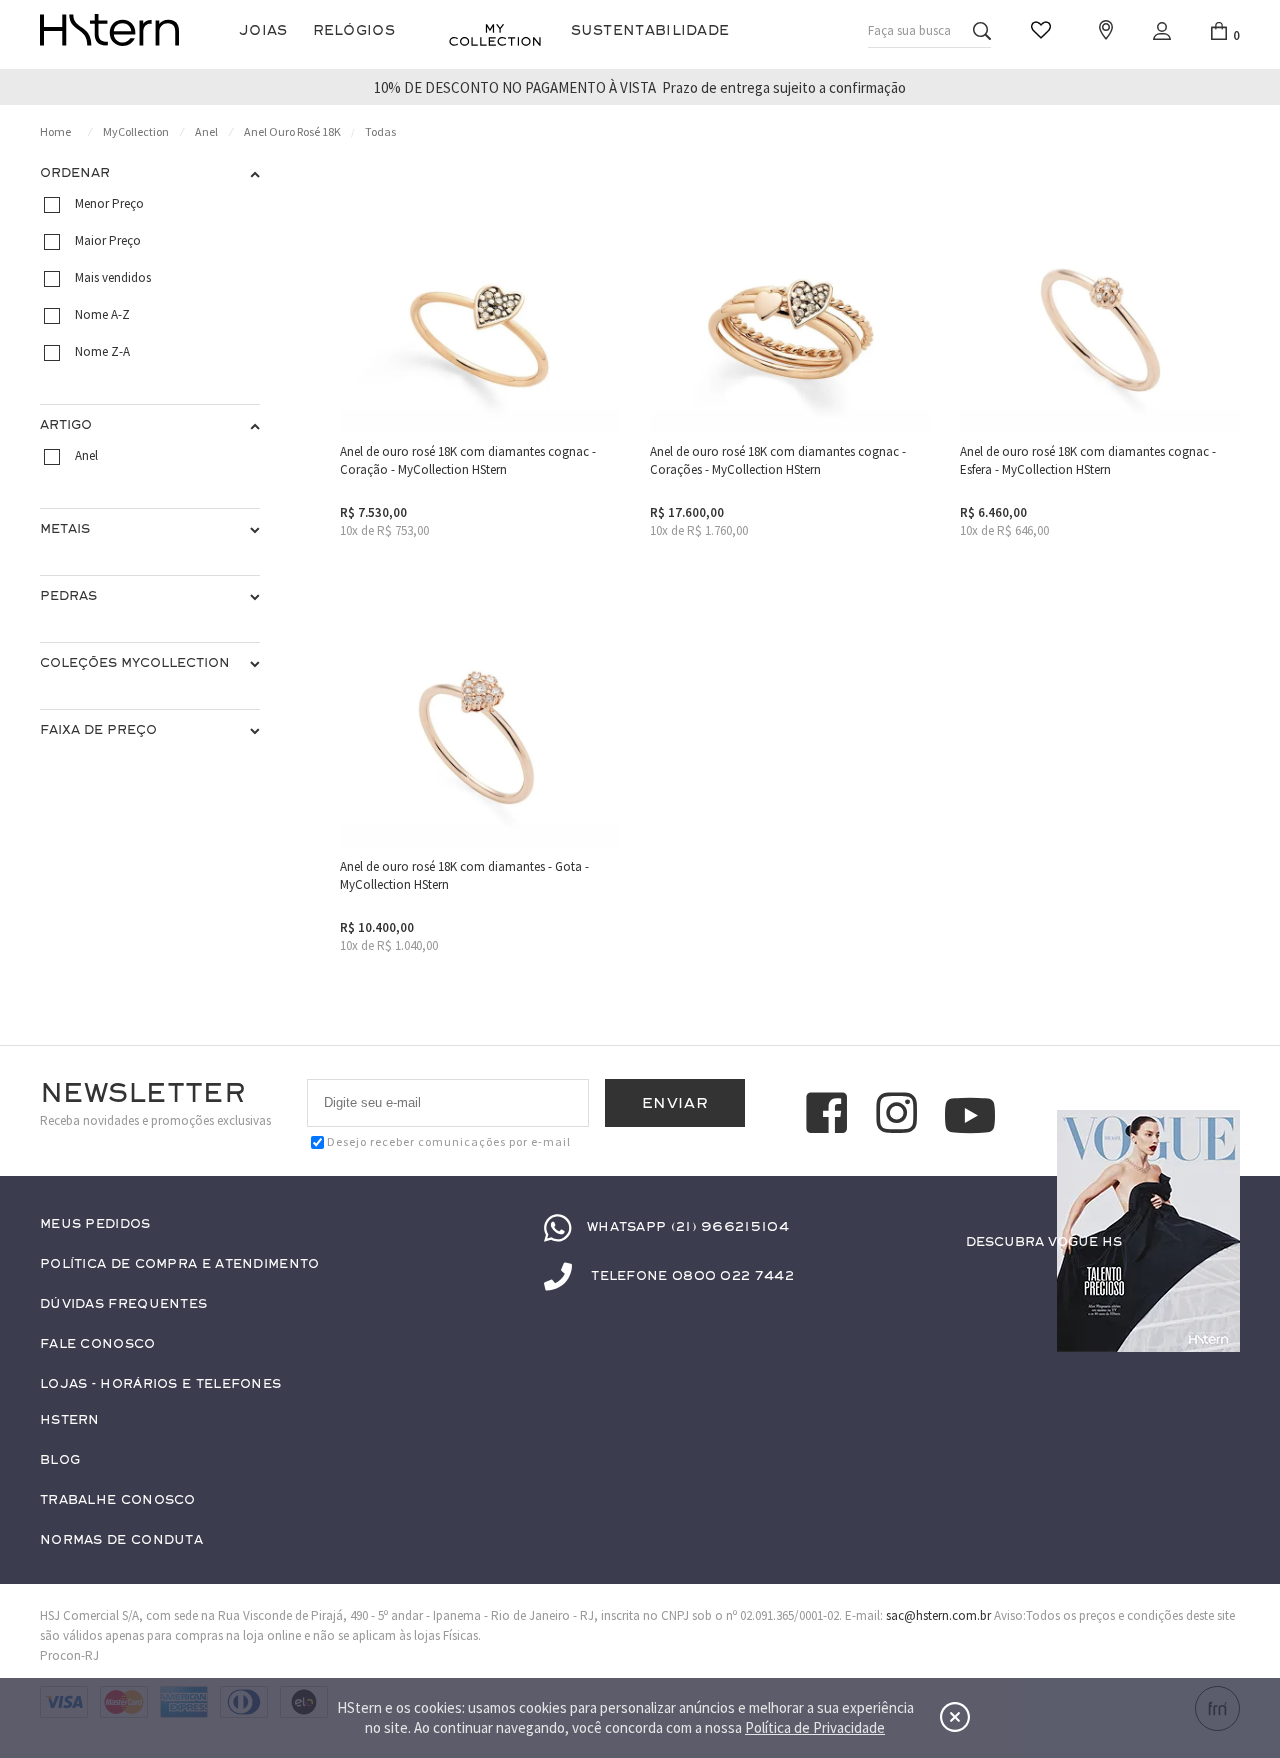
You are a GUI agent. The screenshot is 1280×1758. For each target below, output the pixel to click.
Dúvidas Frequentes (123, 1304)
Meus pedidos (95, 1224)
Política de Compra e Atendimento (180, 1264)
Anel (206, 131)
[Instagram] (900, 1116)
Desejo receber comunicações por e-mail (449, 1141)
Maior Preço (108, 240)
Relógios (354, 30)
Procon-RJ (69, 1655)
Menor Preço (109, 203)
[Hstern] (109, 30)
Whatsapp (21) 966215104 (688, 1227)
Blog (60, 1460)
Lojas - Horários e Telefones (160, 1384)
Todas (380, 131)
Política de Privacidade (815, 1727)
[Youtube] (970, 1115)
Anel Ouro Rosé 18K (292, 131)
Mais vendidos (113, 277)
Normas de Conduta (121, 1540)
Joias (263, 30)
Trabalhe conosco (118, 1500)
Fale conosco (98, 1344)
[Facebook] (830, 1116)
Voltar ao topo (1216, 1281)
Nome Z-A (102, 351)
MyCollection (136, 131)
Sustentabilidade (650, 30)
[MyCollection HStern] (495, 35)
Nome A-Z (102, 314)
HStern (70, 1420)
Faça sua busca (909, 30)
